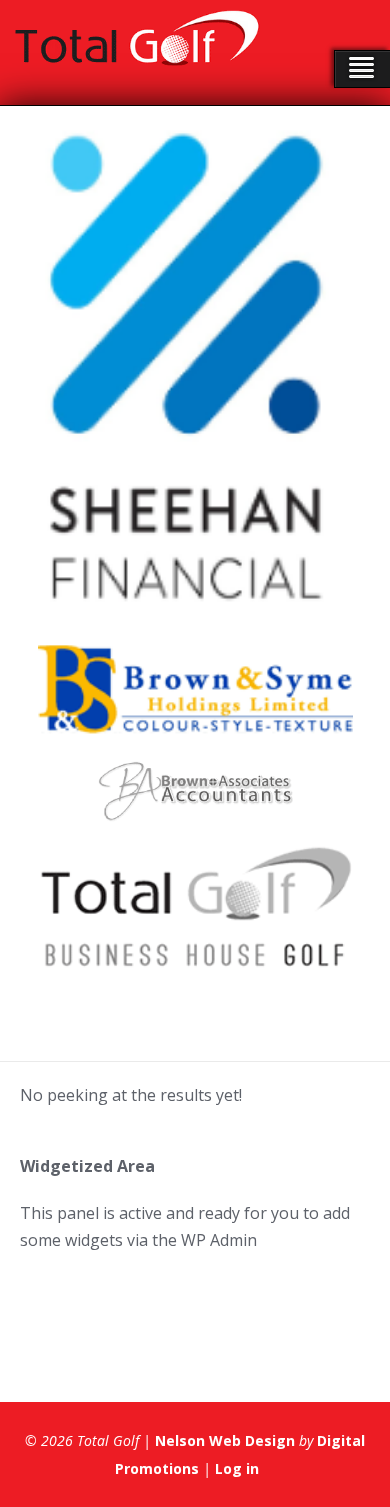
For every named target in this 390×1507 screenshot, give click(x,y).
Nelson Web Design (225, 1440)
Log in (237, 1468)
